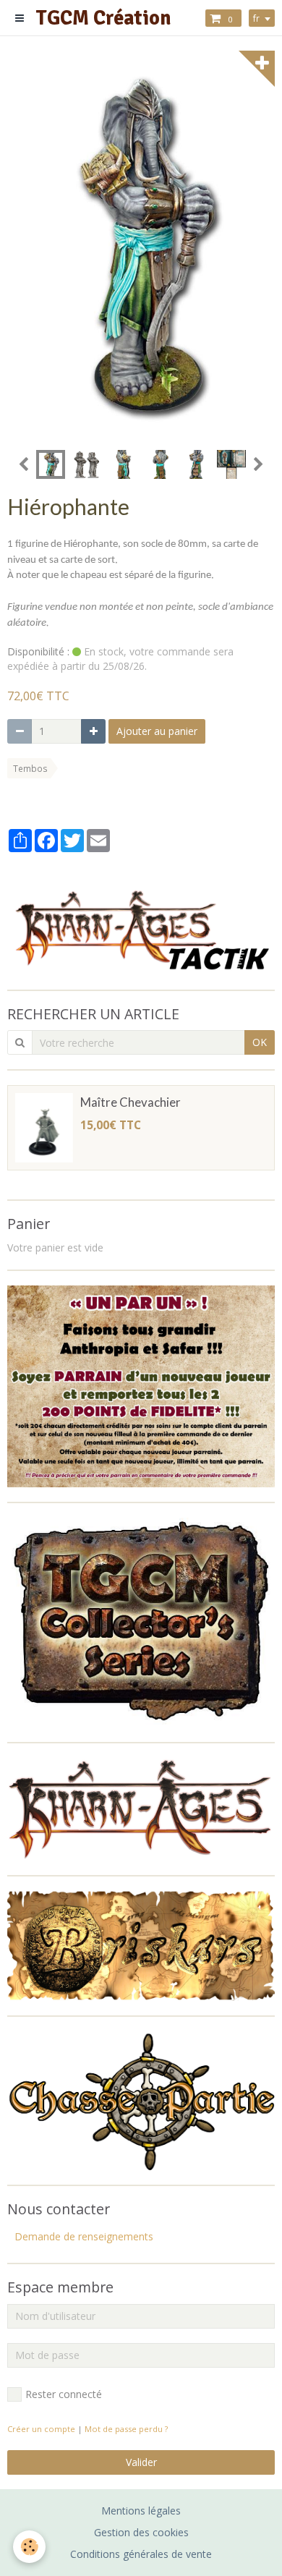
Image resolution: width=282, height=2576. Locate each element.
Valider (141, 2462)
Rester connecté (64, 2394)
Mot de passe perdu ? (126, 2429)
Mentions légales (141, 2511)
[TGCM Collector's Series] (141, 1621)
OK (260, 1042)
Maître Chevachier (131, 1103)
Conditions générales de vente (141, 2554)
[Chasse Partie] (141, 2100)
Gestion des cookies (141, 2532)
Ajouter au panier (157, 731)
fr (256, 18)
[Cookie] (29, 2547)
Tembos (30, 768)
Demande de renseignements (84, 2236)
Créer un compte (41, 2429)
